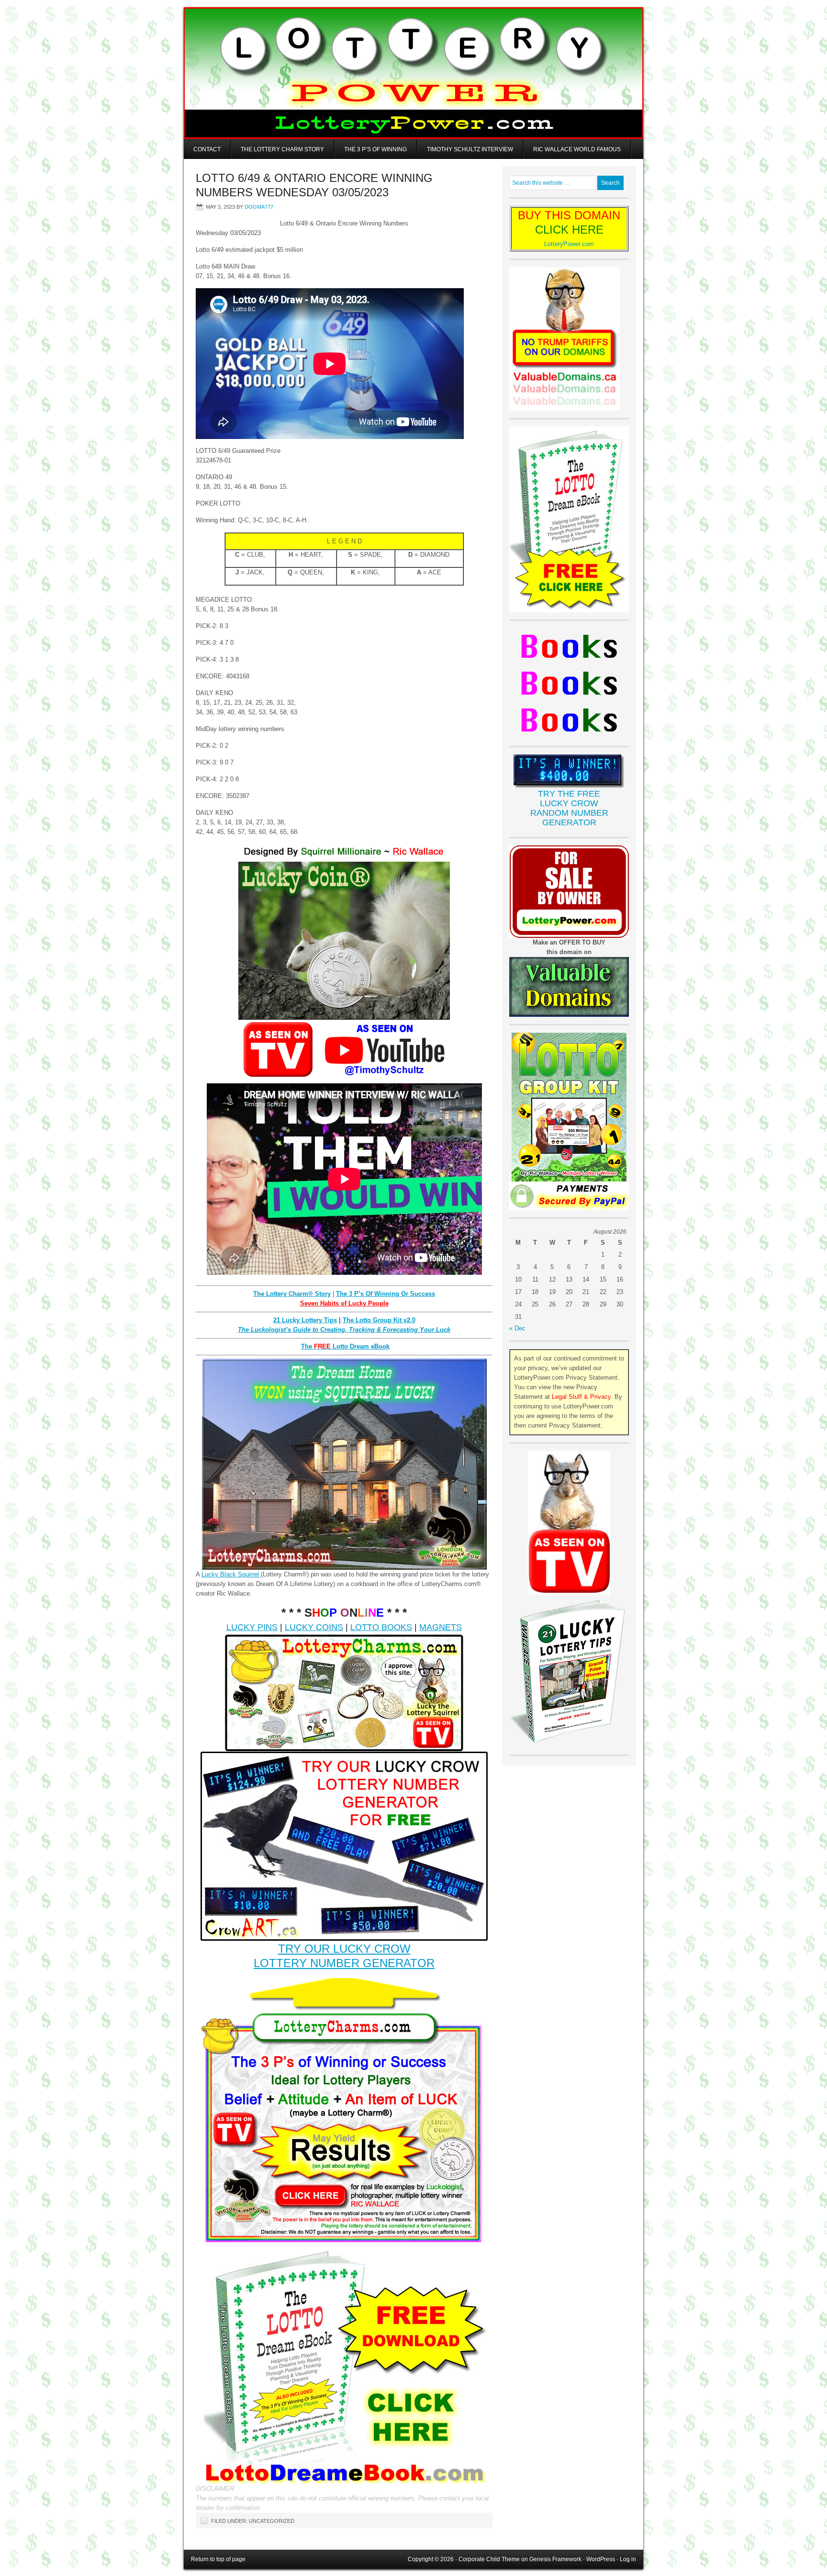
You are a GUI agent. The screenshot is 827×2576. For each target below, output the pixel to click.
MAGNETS (441, 1627)
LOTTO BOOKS (381, 1627)
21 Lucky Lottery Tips (305, 1320)
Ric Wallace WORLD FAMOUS (577, 149)
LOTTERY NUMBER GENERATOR (344, 1963)
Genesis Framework (555, 2559)
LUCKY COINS (314, 1627)
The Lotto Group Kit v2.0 (379, 1320)
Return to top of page (218, 2559)
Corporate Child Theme (489, 2559)
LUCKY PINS (252, 1627)
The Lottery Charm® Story (292, 1294)
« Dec (517, 1328)
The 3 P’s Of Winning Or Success (386, 1294)
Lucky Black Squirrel (231, 1574)
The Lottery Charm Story (282, 149)
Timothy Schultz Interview (470, 149)
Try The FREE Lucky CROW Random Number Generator (569, 808)
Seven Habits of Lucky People (344, 1303)
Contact (207, 149)
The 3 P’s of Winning (375, 149)
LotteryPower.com (569, 244)
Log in (628, 2559)
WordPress (601, 2559)
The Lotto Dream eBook (345, 1346)
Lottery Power (413, 73)
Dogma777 (259, 207)
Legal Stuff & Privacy (581, 1397)
